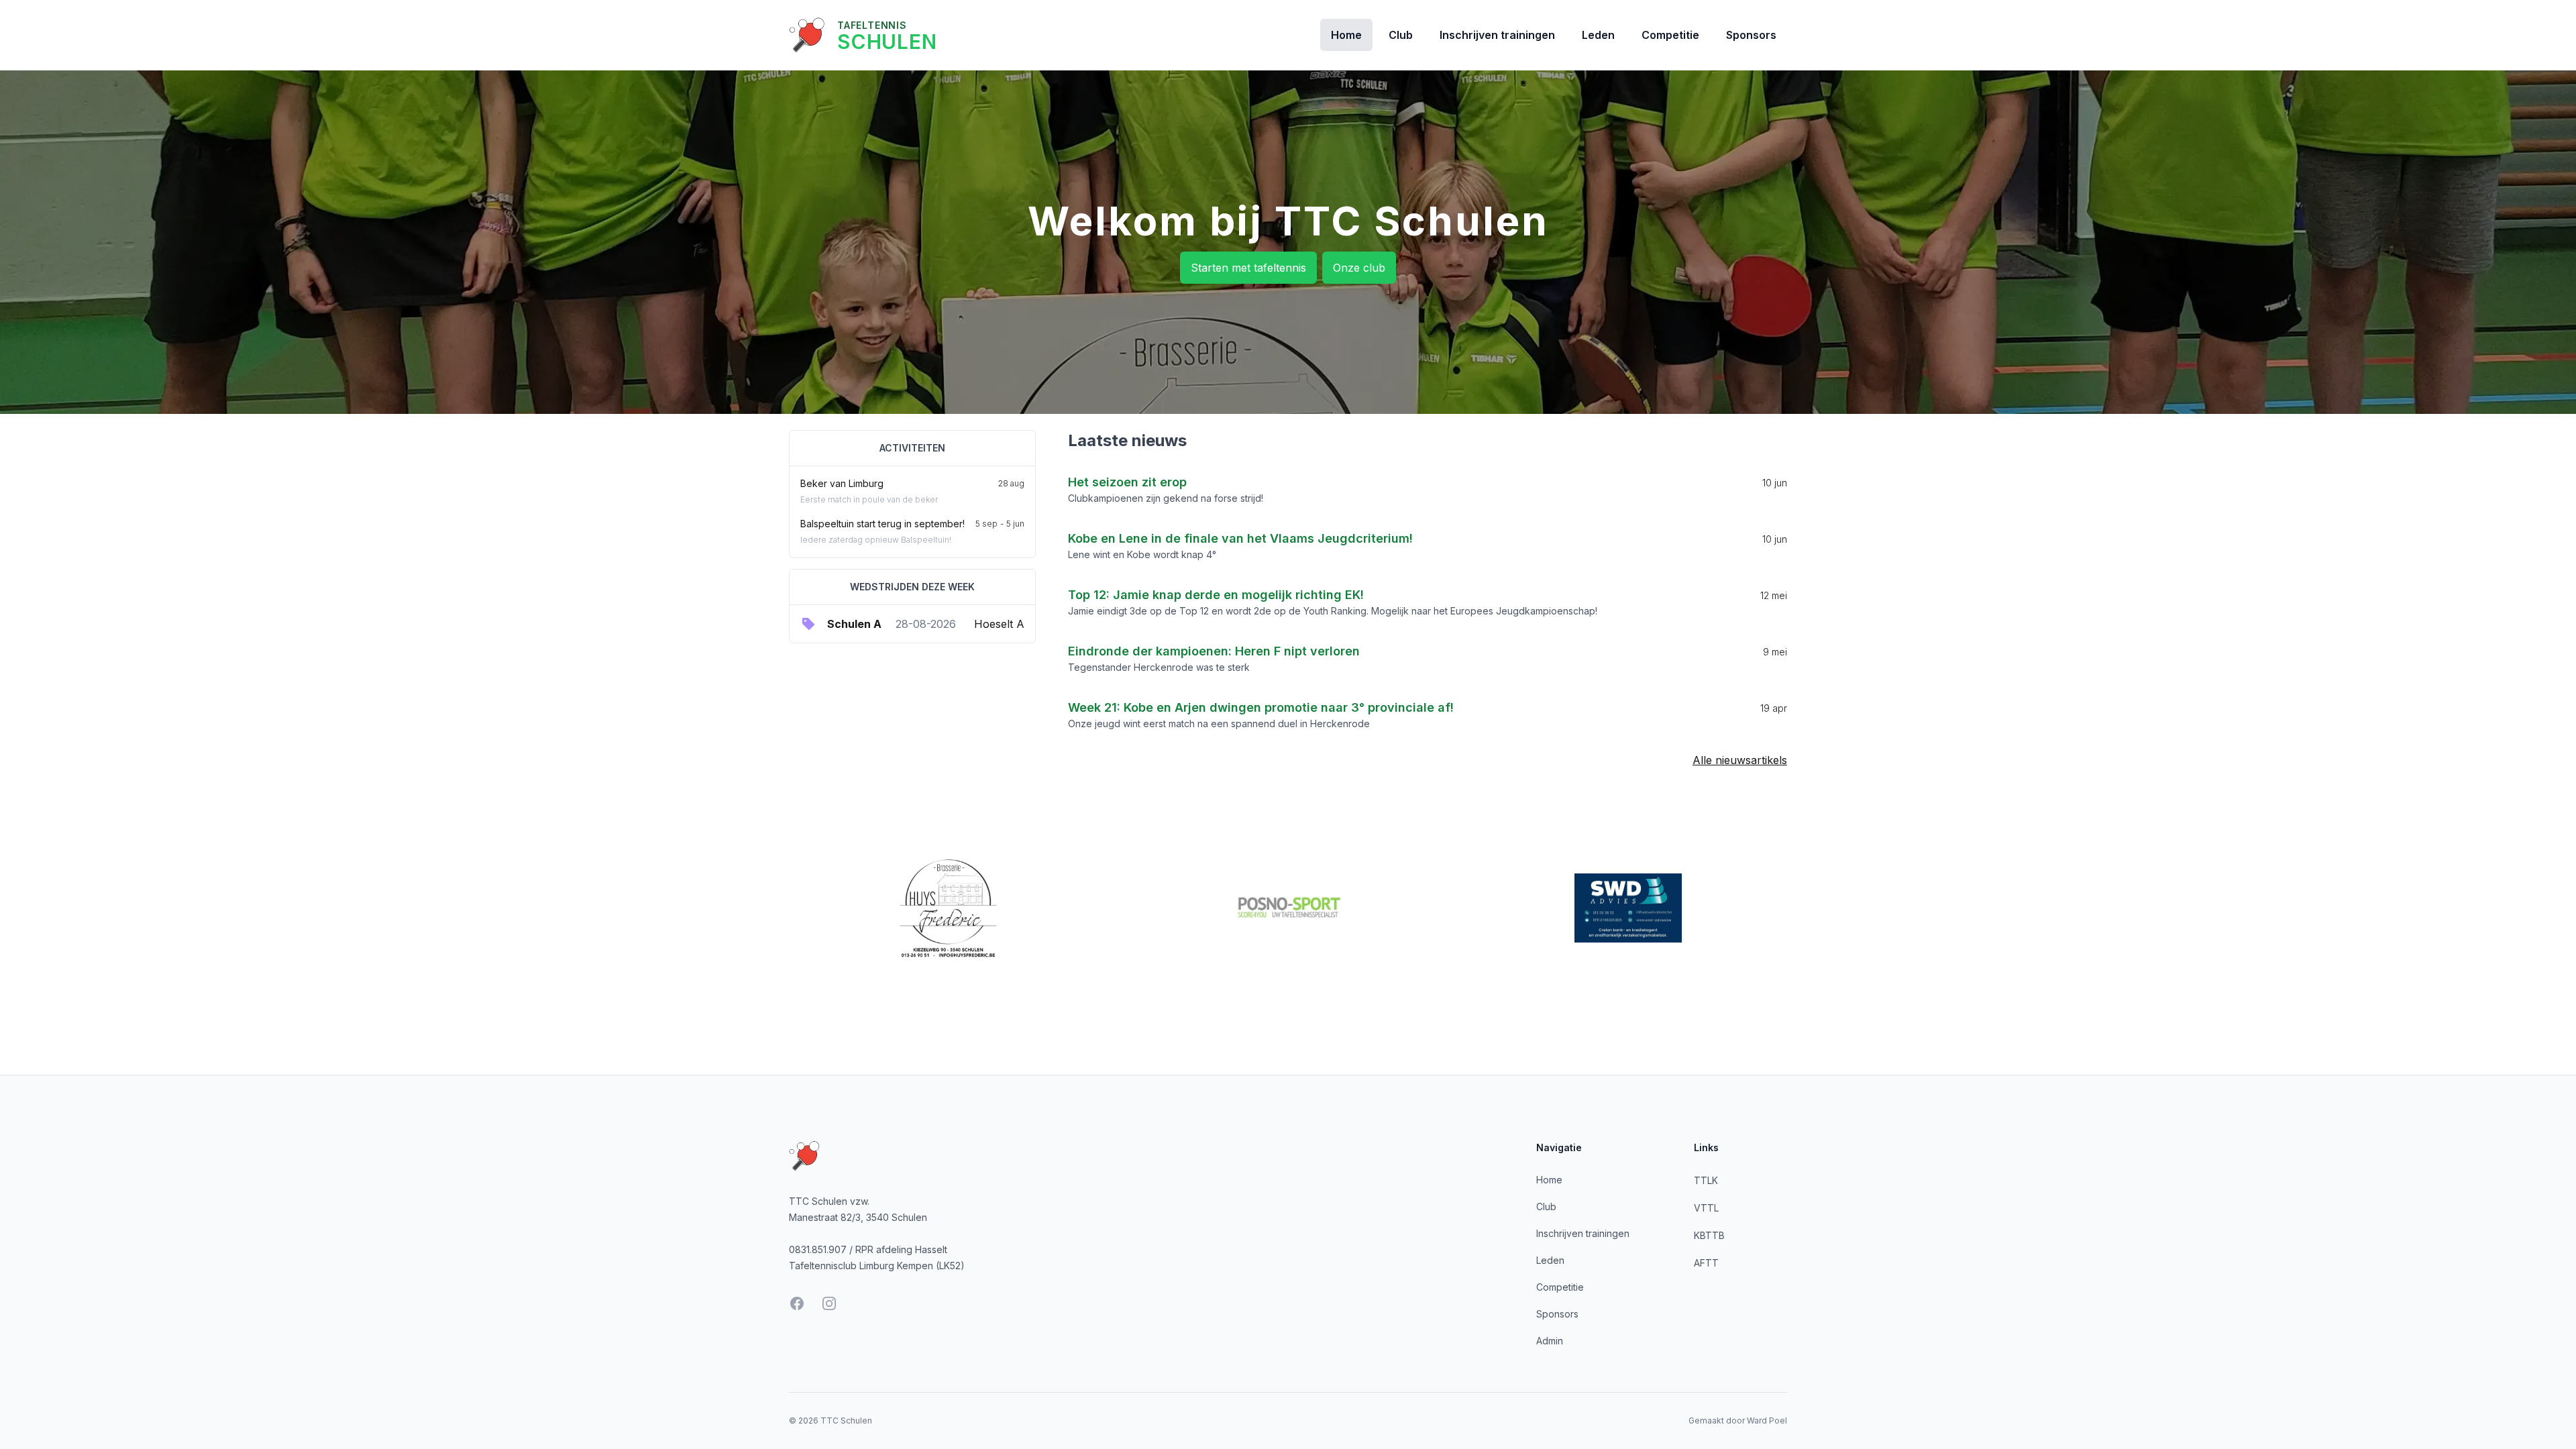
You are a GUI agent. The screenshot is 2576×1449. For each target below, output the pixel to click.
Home (1346, 35)
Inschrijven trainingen (1497, 35)
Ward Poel (1767, 1420)
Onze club (1359, 268)
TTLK (1706, 1180)
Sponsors (1751, 35)
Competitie (1670, 35)
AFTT (1706, 1263)
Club (1401, 35)
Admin (1550, 1341)
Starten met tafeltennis (1248, 268)
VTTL (1706, 1208)
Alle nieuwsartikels (1740, 760)
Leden (1598, 35)
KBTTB (1709, 1235)
